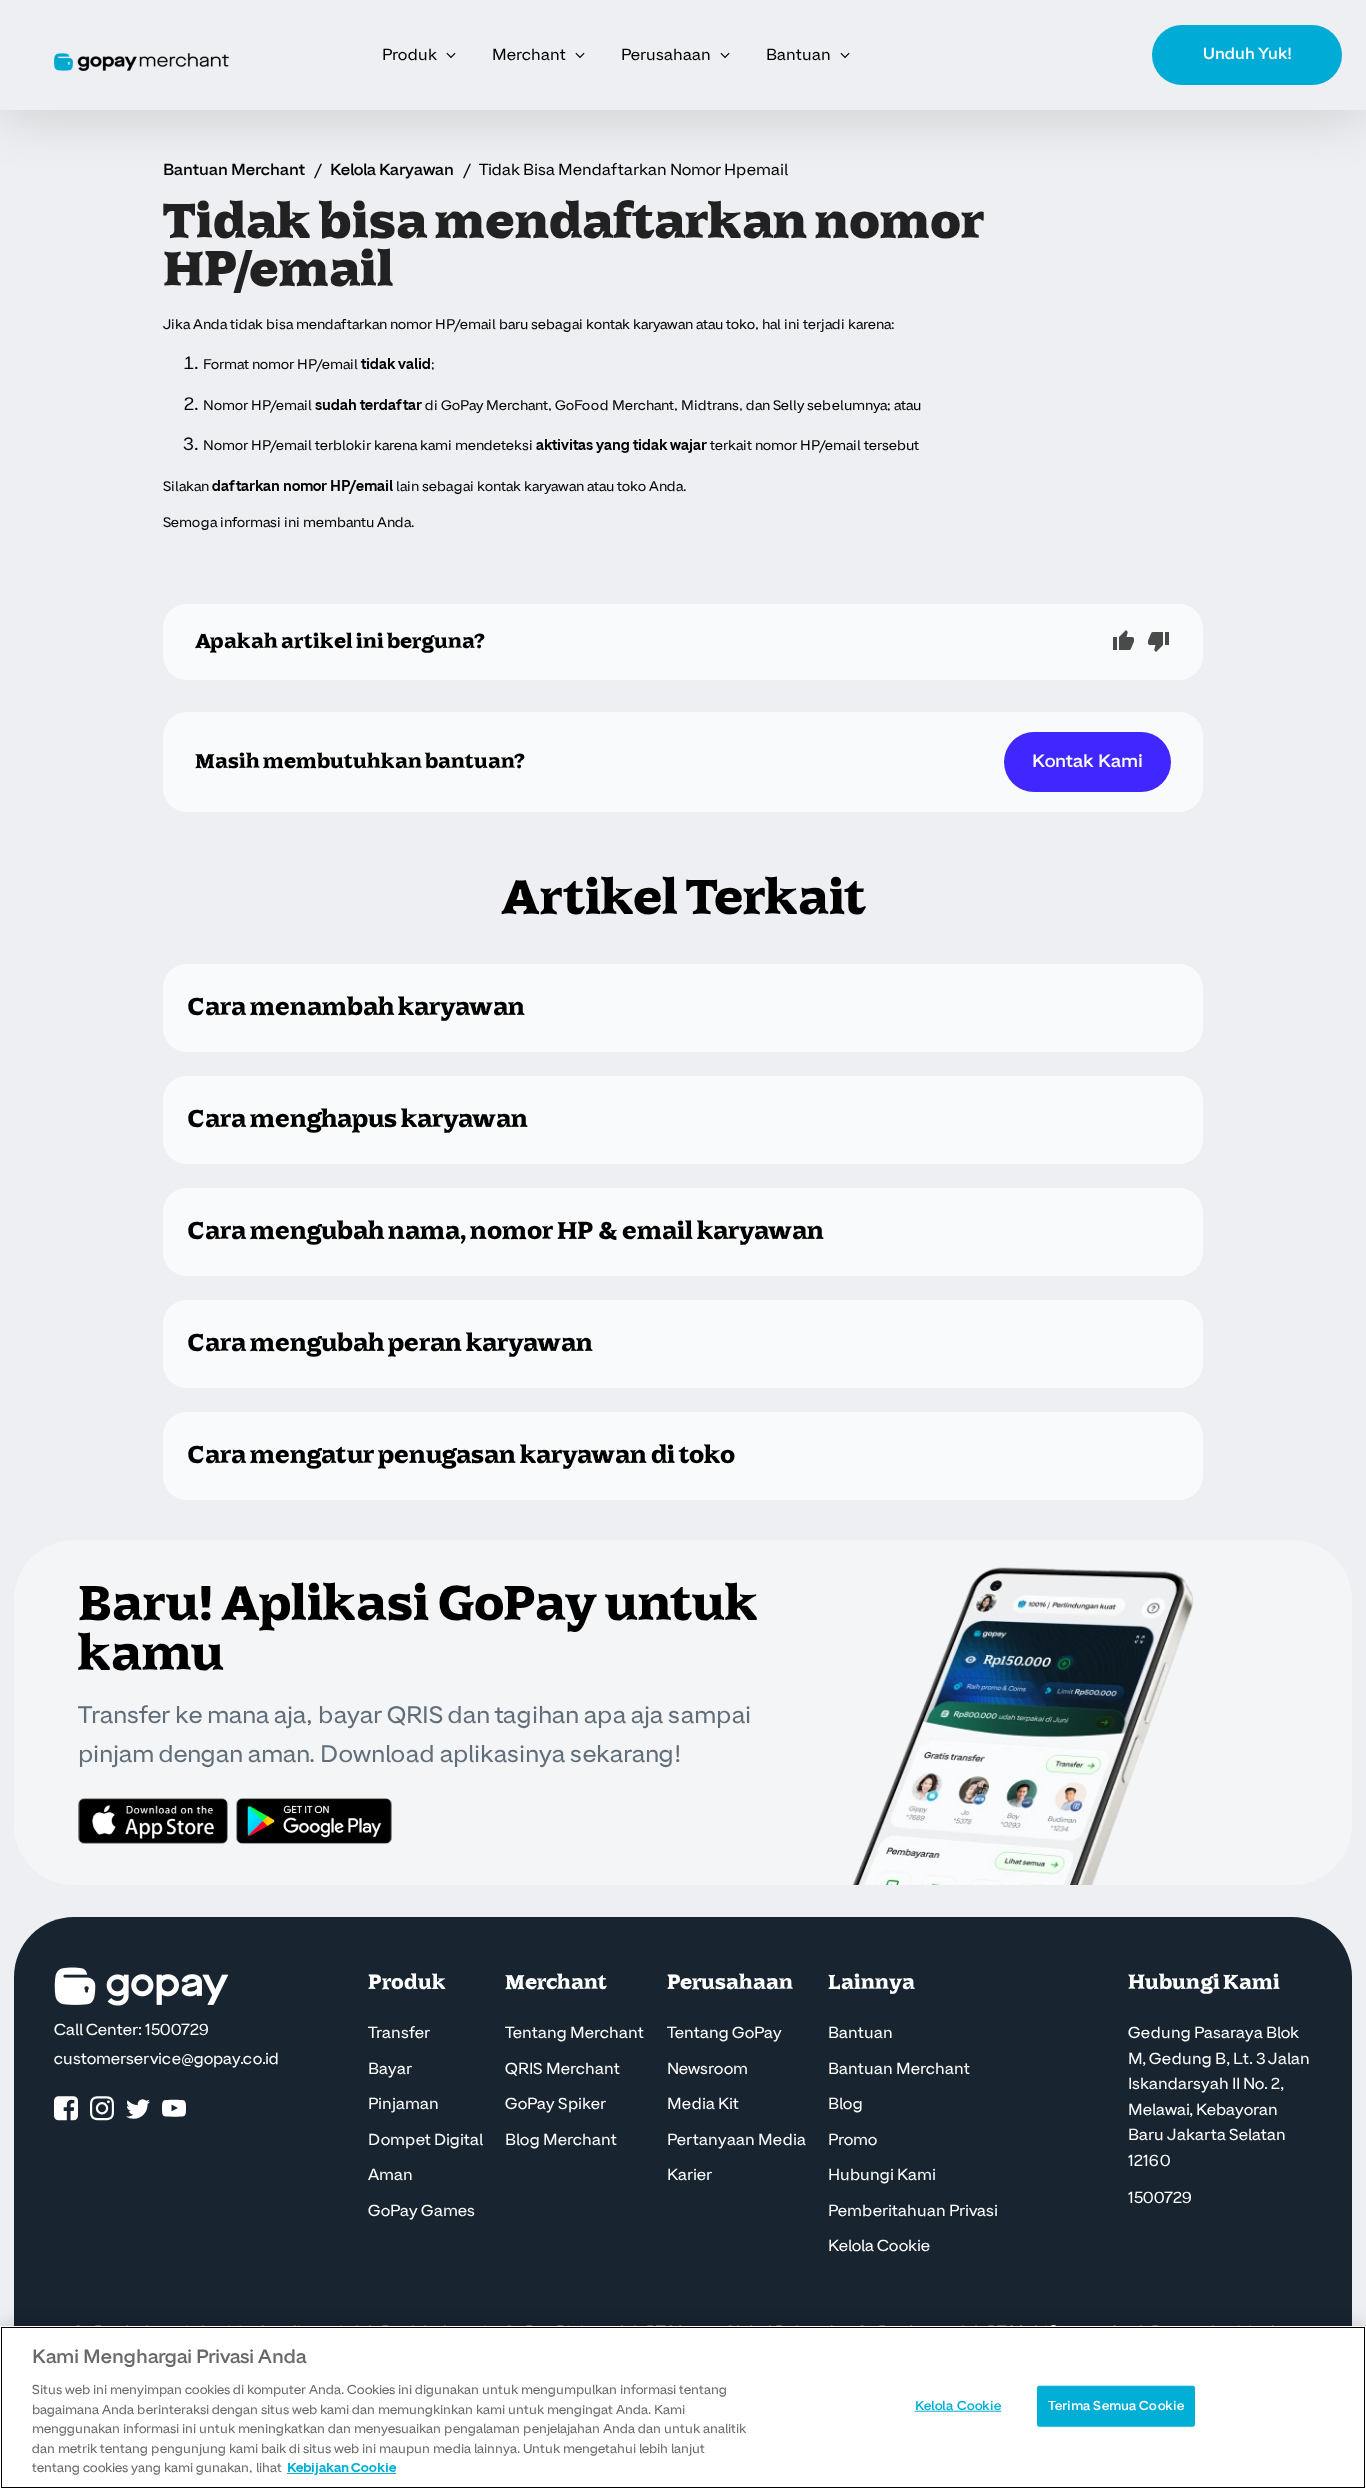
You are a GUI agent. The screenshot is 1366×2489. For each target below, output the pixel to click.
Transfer (399, 2033)
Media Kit (703, 2104)
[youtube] (174, 2109)
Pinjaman (403, 2104)
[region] (683, 2407)
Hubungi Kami (882, 2175)
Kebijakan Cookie (341, 2468)
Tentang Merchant (574, 2033)
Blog (845, 2104)
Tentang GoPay (724, 2033)
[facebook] (66, 2109)
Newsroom (707, 2069)
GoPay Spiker (555, 2104)
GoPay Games (421, 2211)
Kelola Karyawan (392, 170)
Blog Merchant (561, 2140)
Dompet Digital (425, 2140)
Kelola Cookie (879, 2246)
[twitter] (138, 2109)
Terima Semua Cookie (1116, 2405)
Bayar (390, 2069)
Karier (689, 2175)
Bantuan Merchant (234, 170)
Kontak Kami (1087, 761)
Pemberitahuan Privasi (913, 2211)
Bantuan (860, 2033)
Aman (390, 2175)
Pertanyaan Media (736, 2140)
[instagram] (102, 2109)
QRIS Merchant (562, 2069)
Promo (852, 2140)
